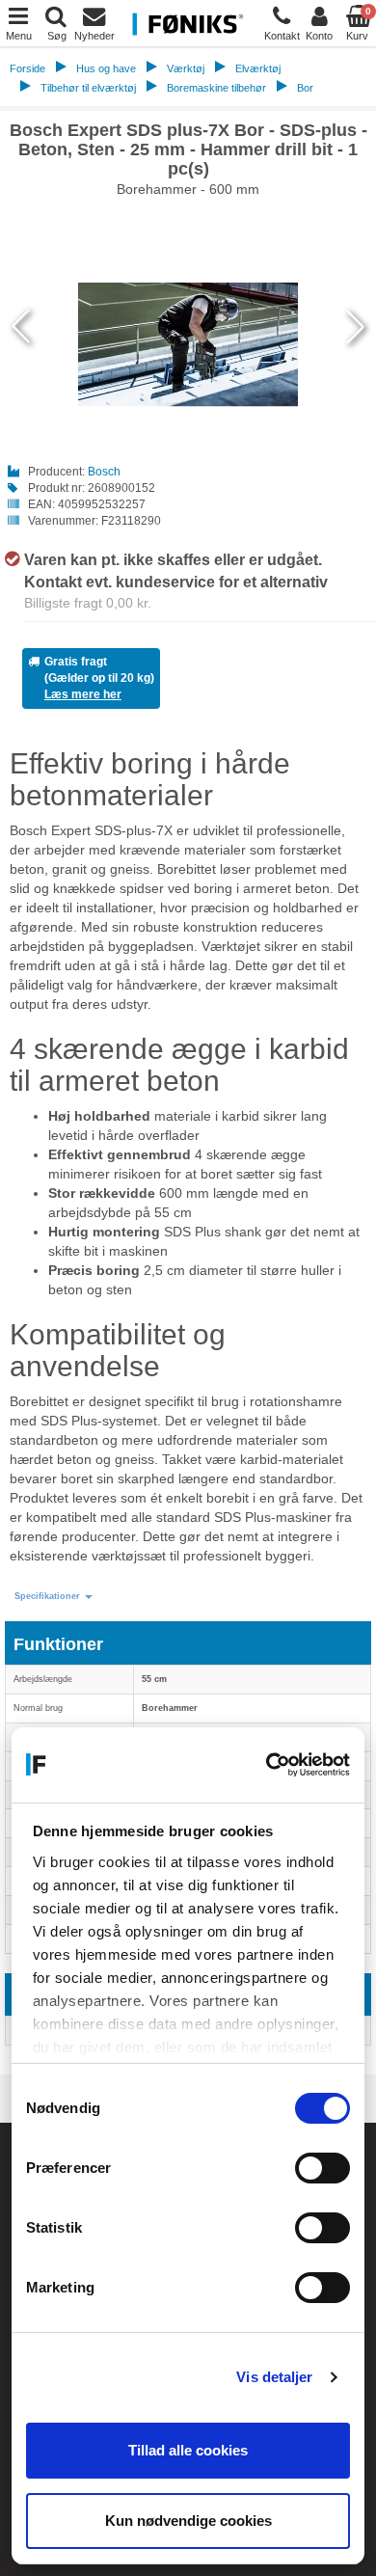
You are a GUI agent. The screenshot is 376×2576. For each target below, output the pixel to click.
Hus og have (106, 68)
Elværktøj (258, 68)
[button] (54, 1597)
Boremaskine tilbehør (216, 88)
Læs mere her (83, 694)
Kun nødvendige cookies (188, 2521)
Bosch (104, 472)
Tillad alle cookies (188, 2450)
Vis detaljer (274, 2377)
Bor (305, 88)
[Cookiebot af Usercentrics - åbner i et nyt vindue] (268, 1765)
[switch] (322, 2168)
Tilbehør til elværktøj (88, 88)
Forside (27, 68)
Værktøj (186, 68)
